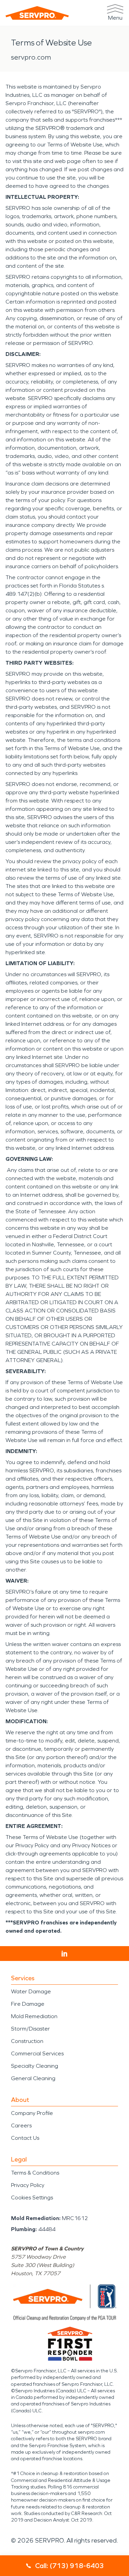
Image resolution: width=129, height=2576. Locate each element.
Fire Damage (28, 2004)
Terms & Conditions (35, 2173)
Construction (27, 2041)
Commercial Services (37, 2053)
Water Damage (31, 1991)
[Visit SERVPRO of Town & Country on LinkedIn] (64, 1954)
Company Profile (32, 2113)
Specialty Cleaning (35, 2066)
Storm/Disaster (30, 2029)
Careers (21, 2125)
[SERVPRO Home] (37, 13)
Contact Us (25, 2138)
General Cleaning (33, 2078)
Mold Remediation (34, 2016)
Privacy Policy (28, 2185)
